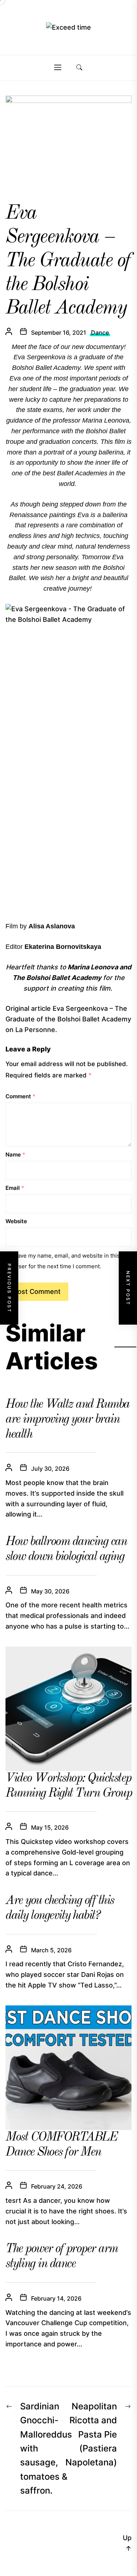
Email (15, 1188)
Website (16, 1221)
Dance (100, 333)
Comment (20, 1096)
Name (15, 1155)
